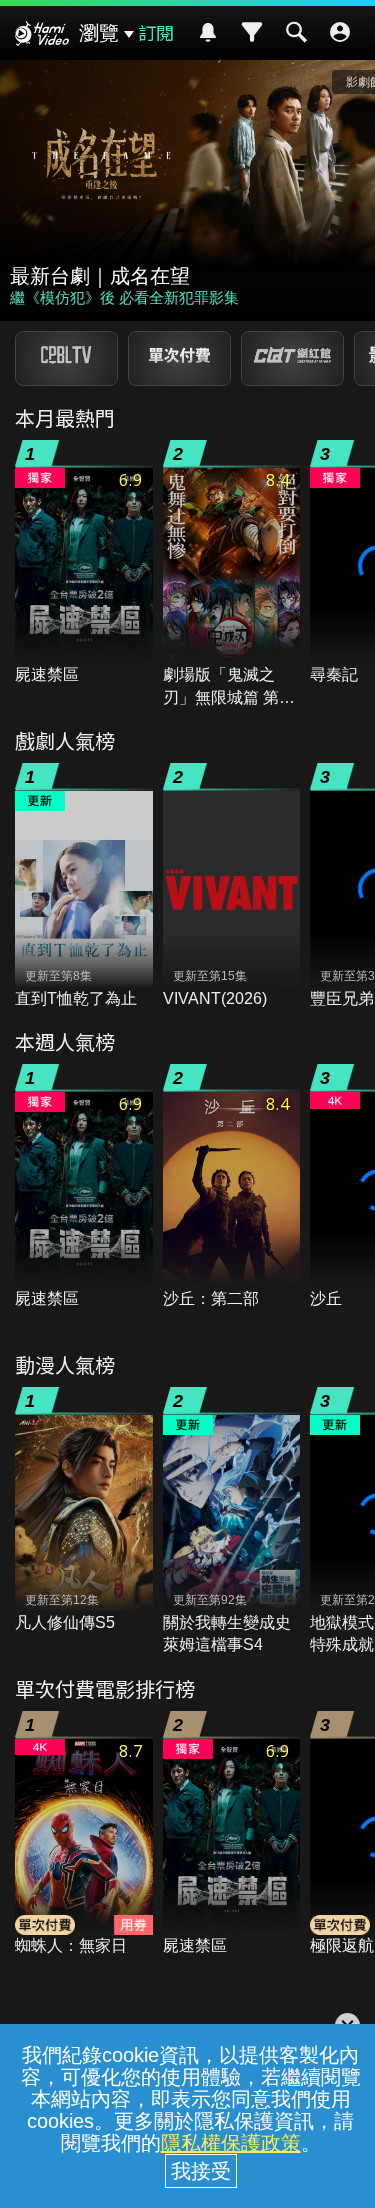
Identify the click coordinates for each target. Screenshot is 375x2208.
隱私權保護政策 (231, 2143)
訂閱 (156, 32)
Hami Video (42, 36)
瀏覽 (99, 33)
